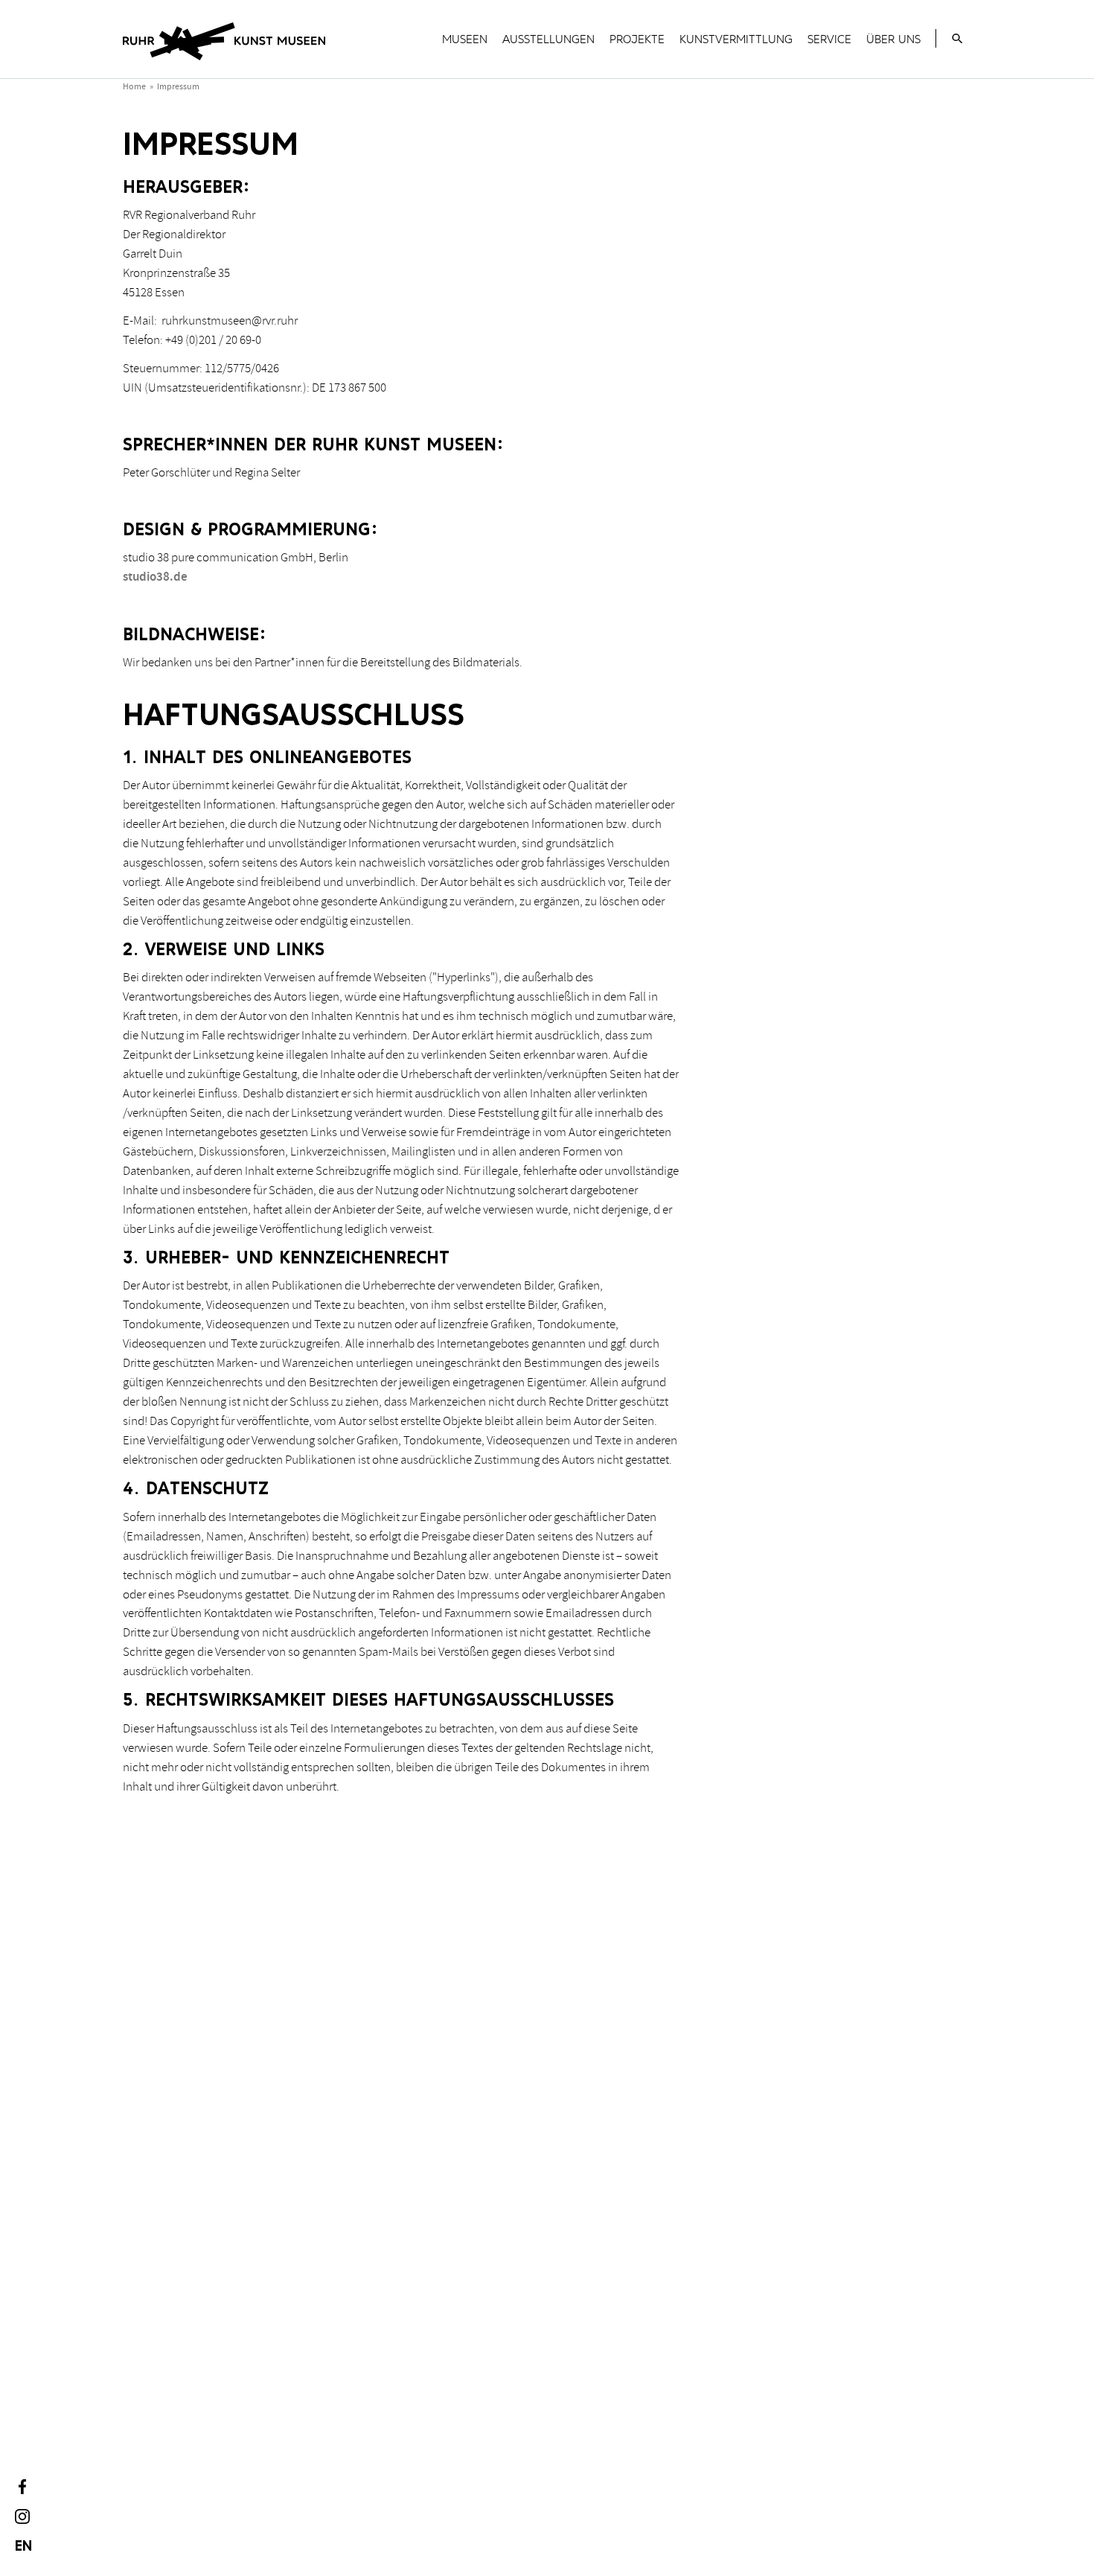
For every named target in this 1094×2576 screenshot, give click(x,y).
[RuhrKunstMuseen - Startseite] (224, 44)
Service (829, 39)
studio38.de (155, 577)
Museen (465, 39)
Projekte (637, 39)
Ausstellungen (548, 39)
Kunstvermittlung (736, 39)
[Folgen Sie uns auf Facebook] (22, 2487)
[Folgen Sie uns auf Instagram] (22, 2516)
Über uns (893, 39)
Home (134, 87)
